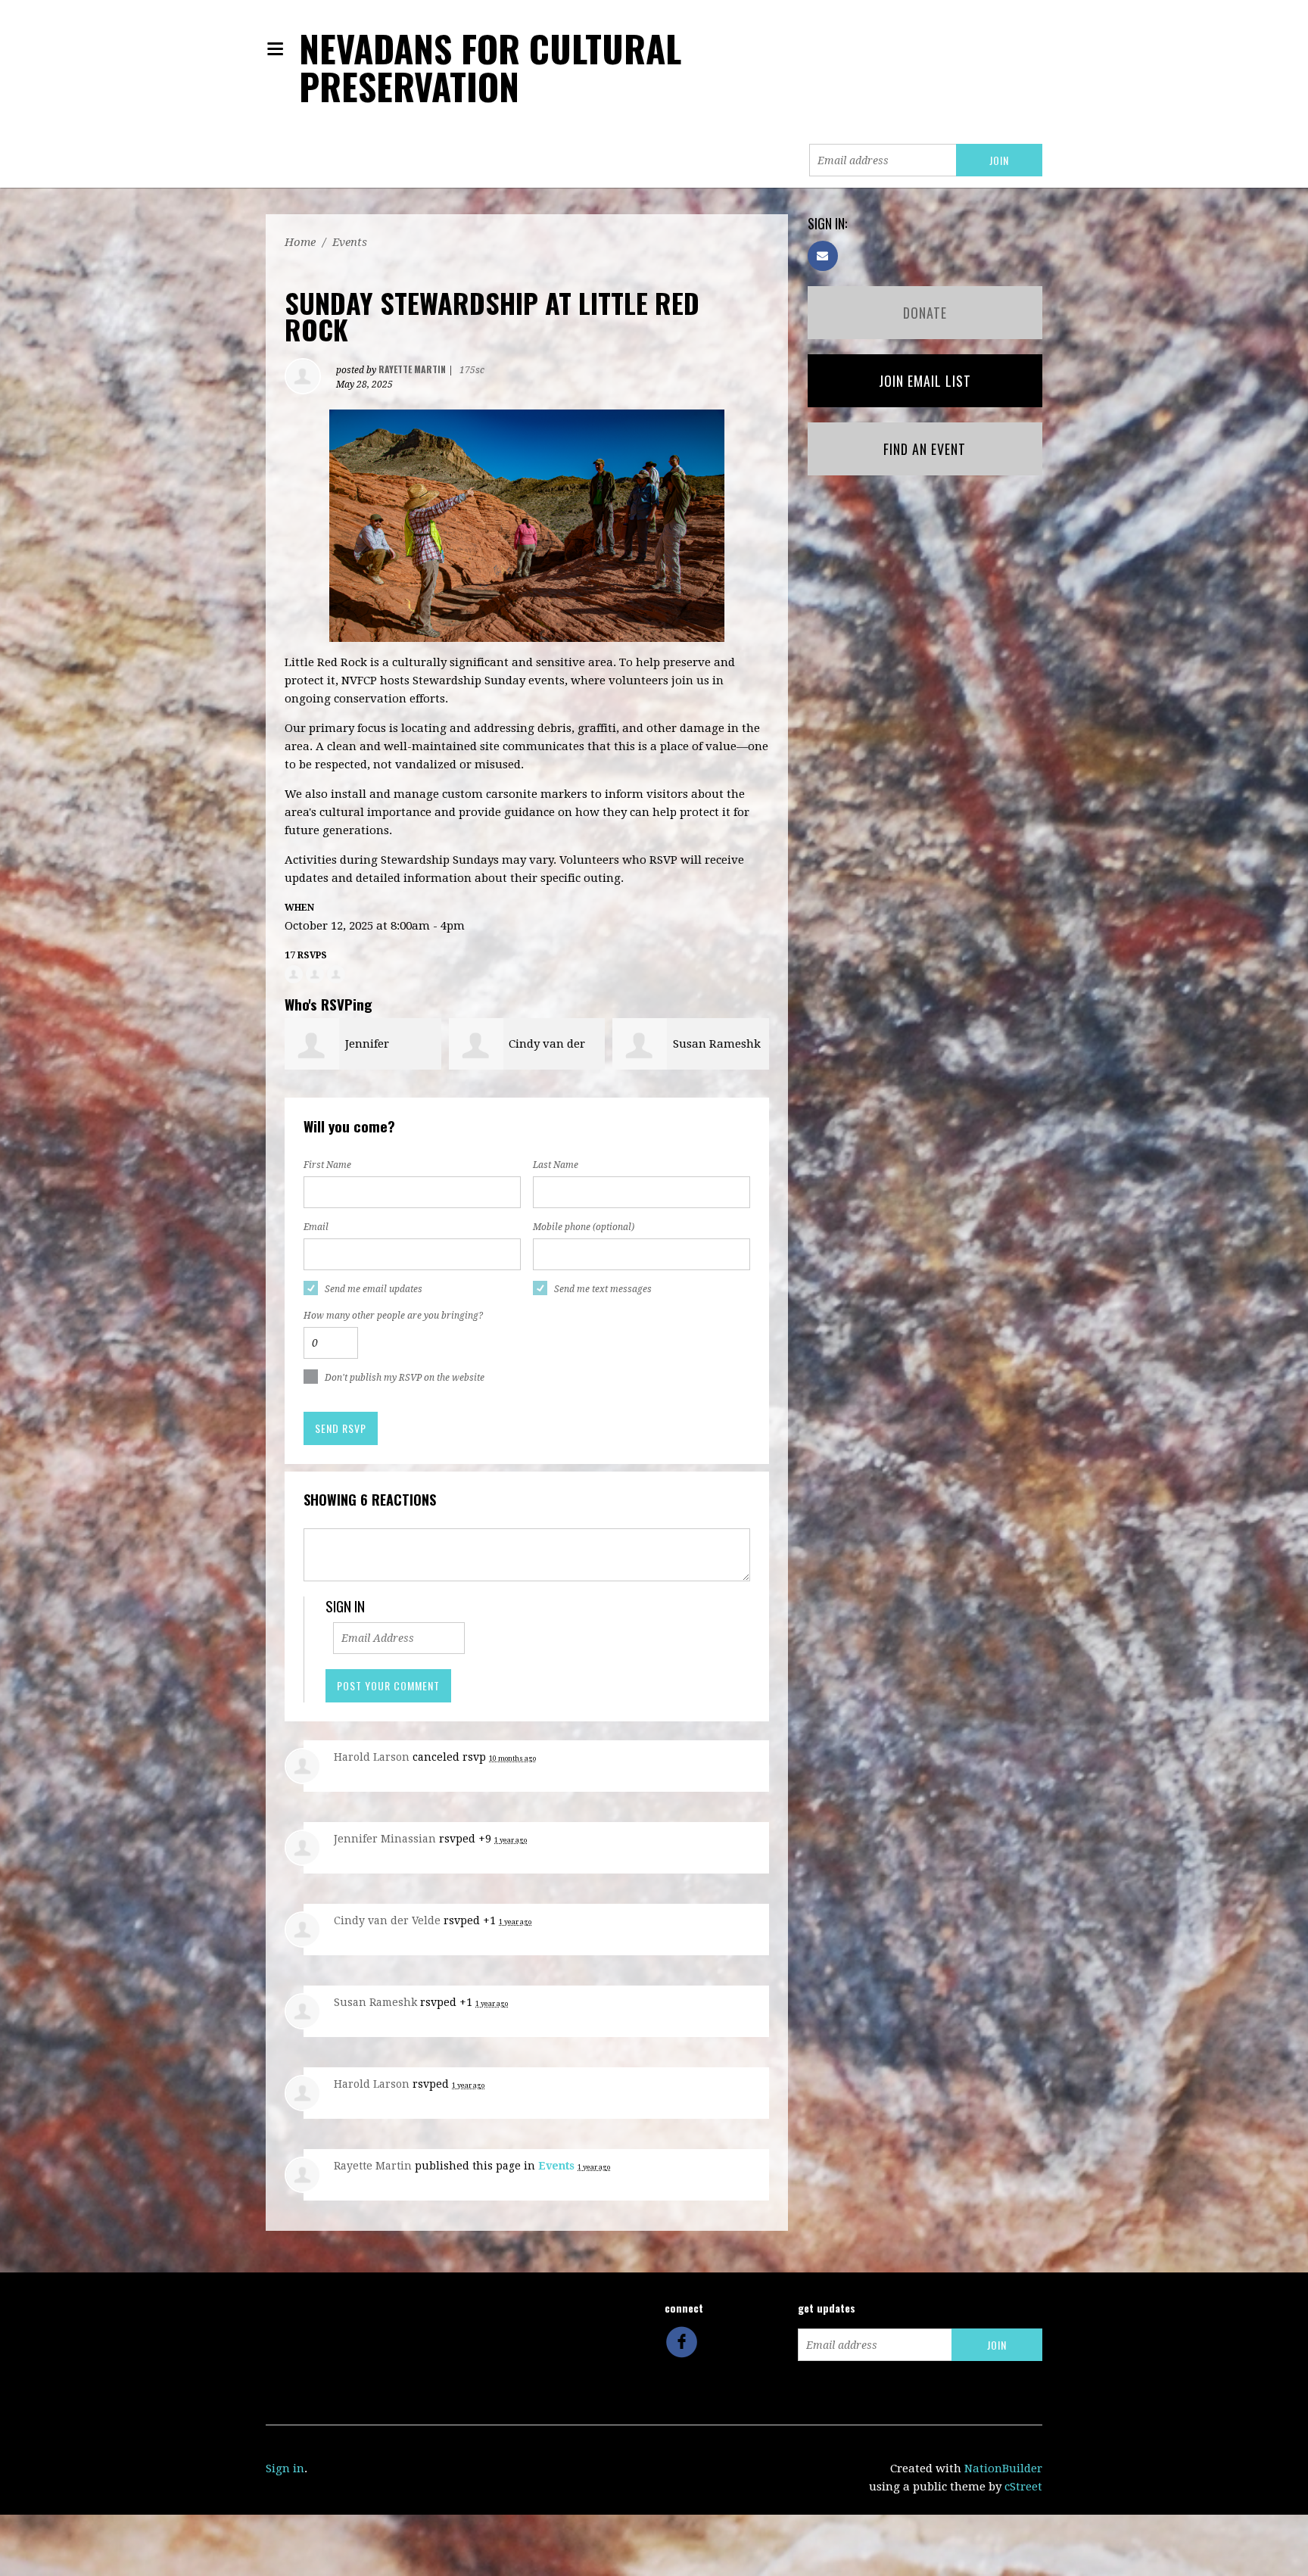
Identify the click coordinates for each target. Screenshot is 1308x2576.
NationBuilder (1003, 2469)
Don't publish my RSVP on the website (405, 1378)
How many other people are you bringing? (393, 1316)
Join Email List (925, 381)
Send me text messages (603, 1289)
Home (300, 242)
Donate (925, 313)
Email (316, 1227)
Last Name (556, 1165)
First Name (327, 1165)
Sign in (285, 2469)
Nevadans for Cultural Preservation (490, 67)
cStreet (1023, 2487)
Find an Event (925, 449)
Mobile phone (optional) (584, 1227)
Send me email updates (374, 1289)
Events (350, 242)
